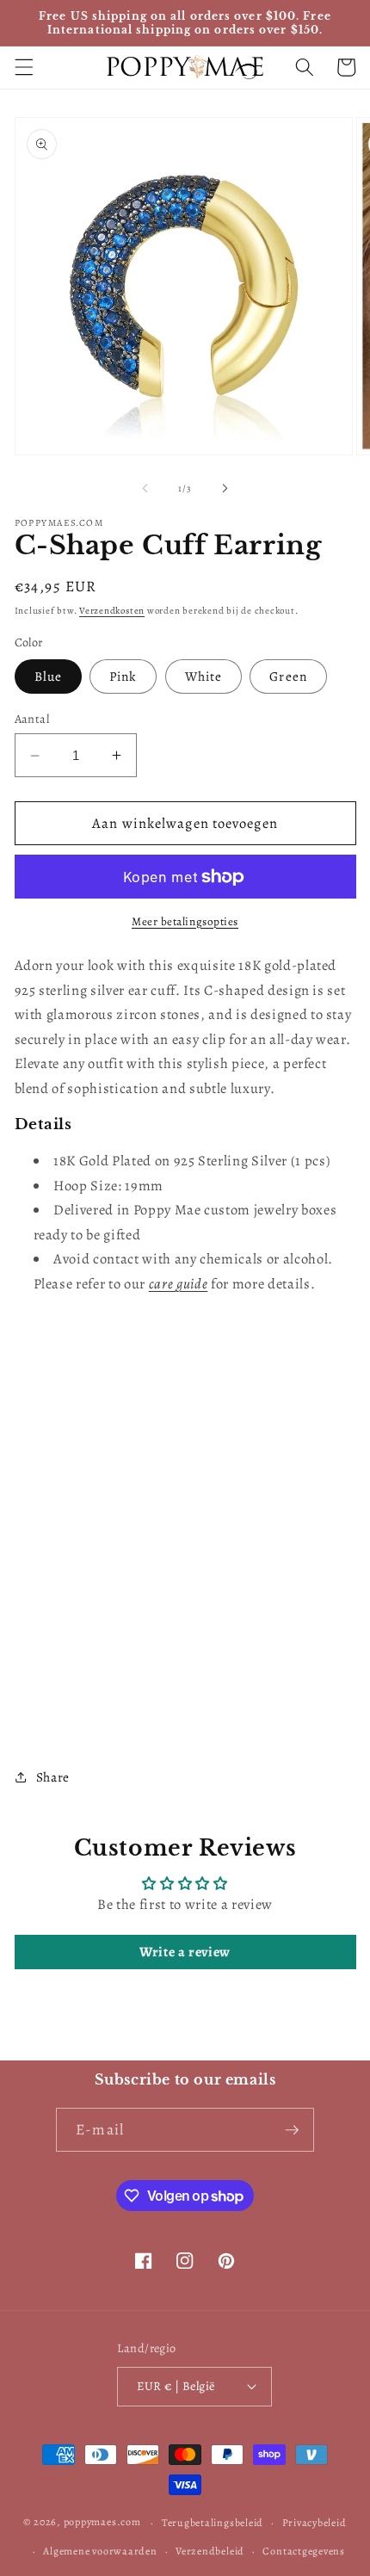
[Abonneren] (292, 2130)
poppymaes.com (102, 2523)
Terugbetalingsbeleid (213, 2523)
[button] (23, 67)
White (204, 676)
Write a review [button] (185, 1952)
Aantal (32, 719)
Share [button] (53, 1777)
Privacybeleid (314, 2523)
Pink (123, 676)
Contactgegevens (304, 2551)
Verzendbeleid (210, 2551)
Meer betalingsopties (185, 922)
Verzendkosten (112, 611)
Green (288, 676)
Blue (48, 676)
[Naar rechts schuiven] (225, 489)
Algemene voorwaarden (100, 2551)
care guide (179, 1284)
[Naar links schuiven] (145, 489)
